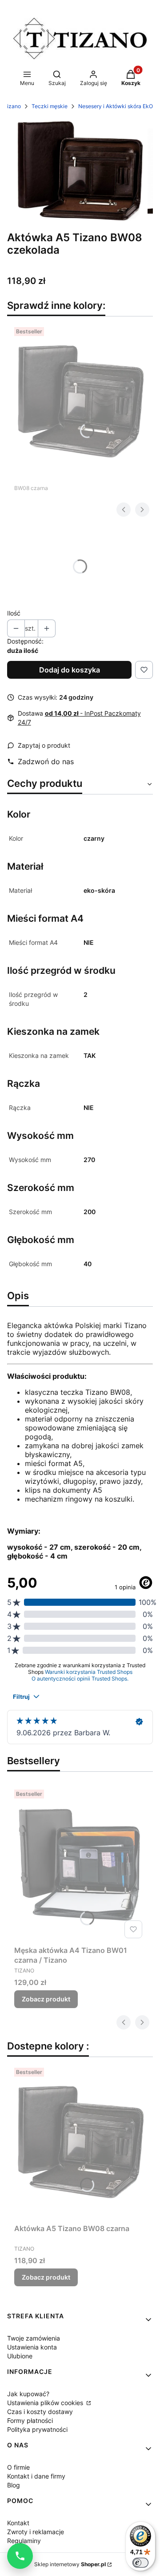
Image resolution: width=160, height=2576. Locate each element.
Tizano (12, 106)
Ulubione (20, 2356)
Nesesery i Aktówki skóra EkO (116, 106)
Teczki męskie (50, 106)
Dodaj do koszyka (70, 670)
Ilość (14, 613)
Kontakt (18, 2523)
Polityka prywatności (37, 2429)
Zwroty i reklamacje (36, 2532)
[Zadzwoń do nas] (20, 2556)
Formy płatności (30, 2420)
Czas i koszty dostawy (40, 2412)
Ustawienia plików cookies (46, 2403)
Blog (14, 2485)
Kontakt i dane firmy (36, 2476)
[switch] (140, 2563)
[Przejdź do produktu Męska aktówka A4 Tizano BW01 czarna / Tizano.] (80, 1864)
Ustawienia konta (32, 2347)
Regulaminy (24, 2541)
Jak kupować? (28, 2394)
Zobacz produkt (46, 1999)
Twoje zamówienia (34, 2338)
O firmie (18, 2467)
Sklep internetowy (70, 2564)
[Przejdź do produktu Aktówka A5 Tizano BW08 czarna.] (80, 401)
